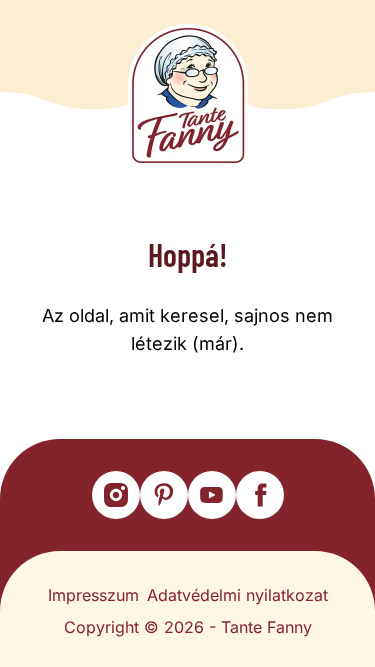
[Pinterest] (164, 495)
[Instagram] (116, 495)
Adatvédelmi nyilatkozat (237, 595)
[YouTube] (212, 495)
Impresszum (93, 595)
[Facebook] (260, 495)
